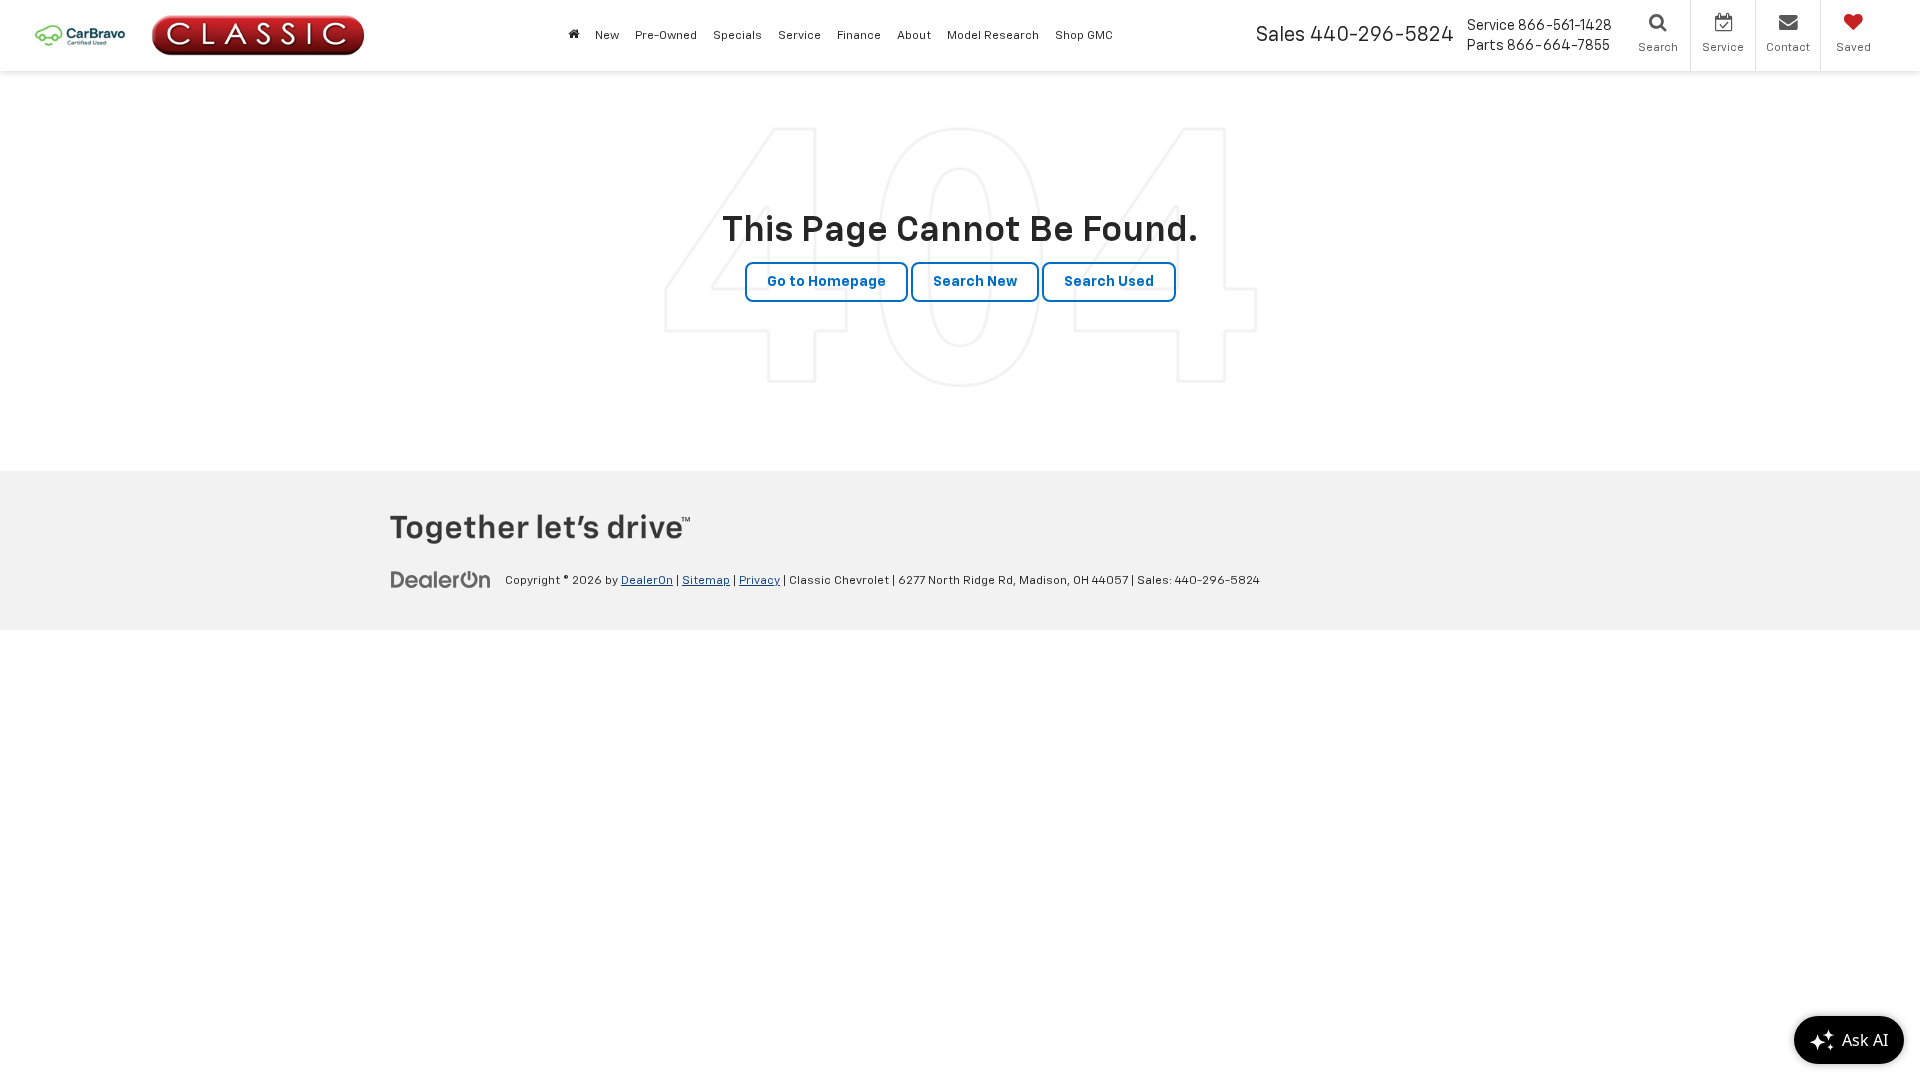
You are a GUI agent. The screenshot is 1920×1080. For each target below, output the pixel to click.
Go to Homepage (826, 282)
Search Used (1109, 282)
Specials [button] (737, 36)
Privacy (759, 581)
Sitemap (706, 581)
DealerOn (647, 581)
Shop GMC (1084, 36)
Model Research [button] (993, 36)
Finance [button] (859, 36)
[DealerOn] (441, 580)
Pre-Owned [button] (666, 36)
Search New (975, 282)
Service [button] (799, 36)
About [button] (914, 36)
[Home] (573, 35)
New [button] (607, 36)
